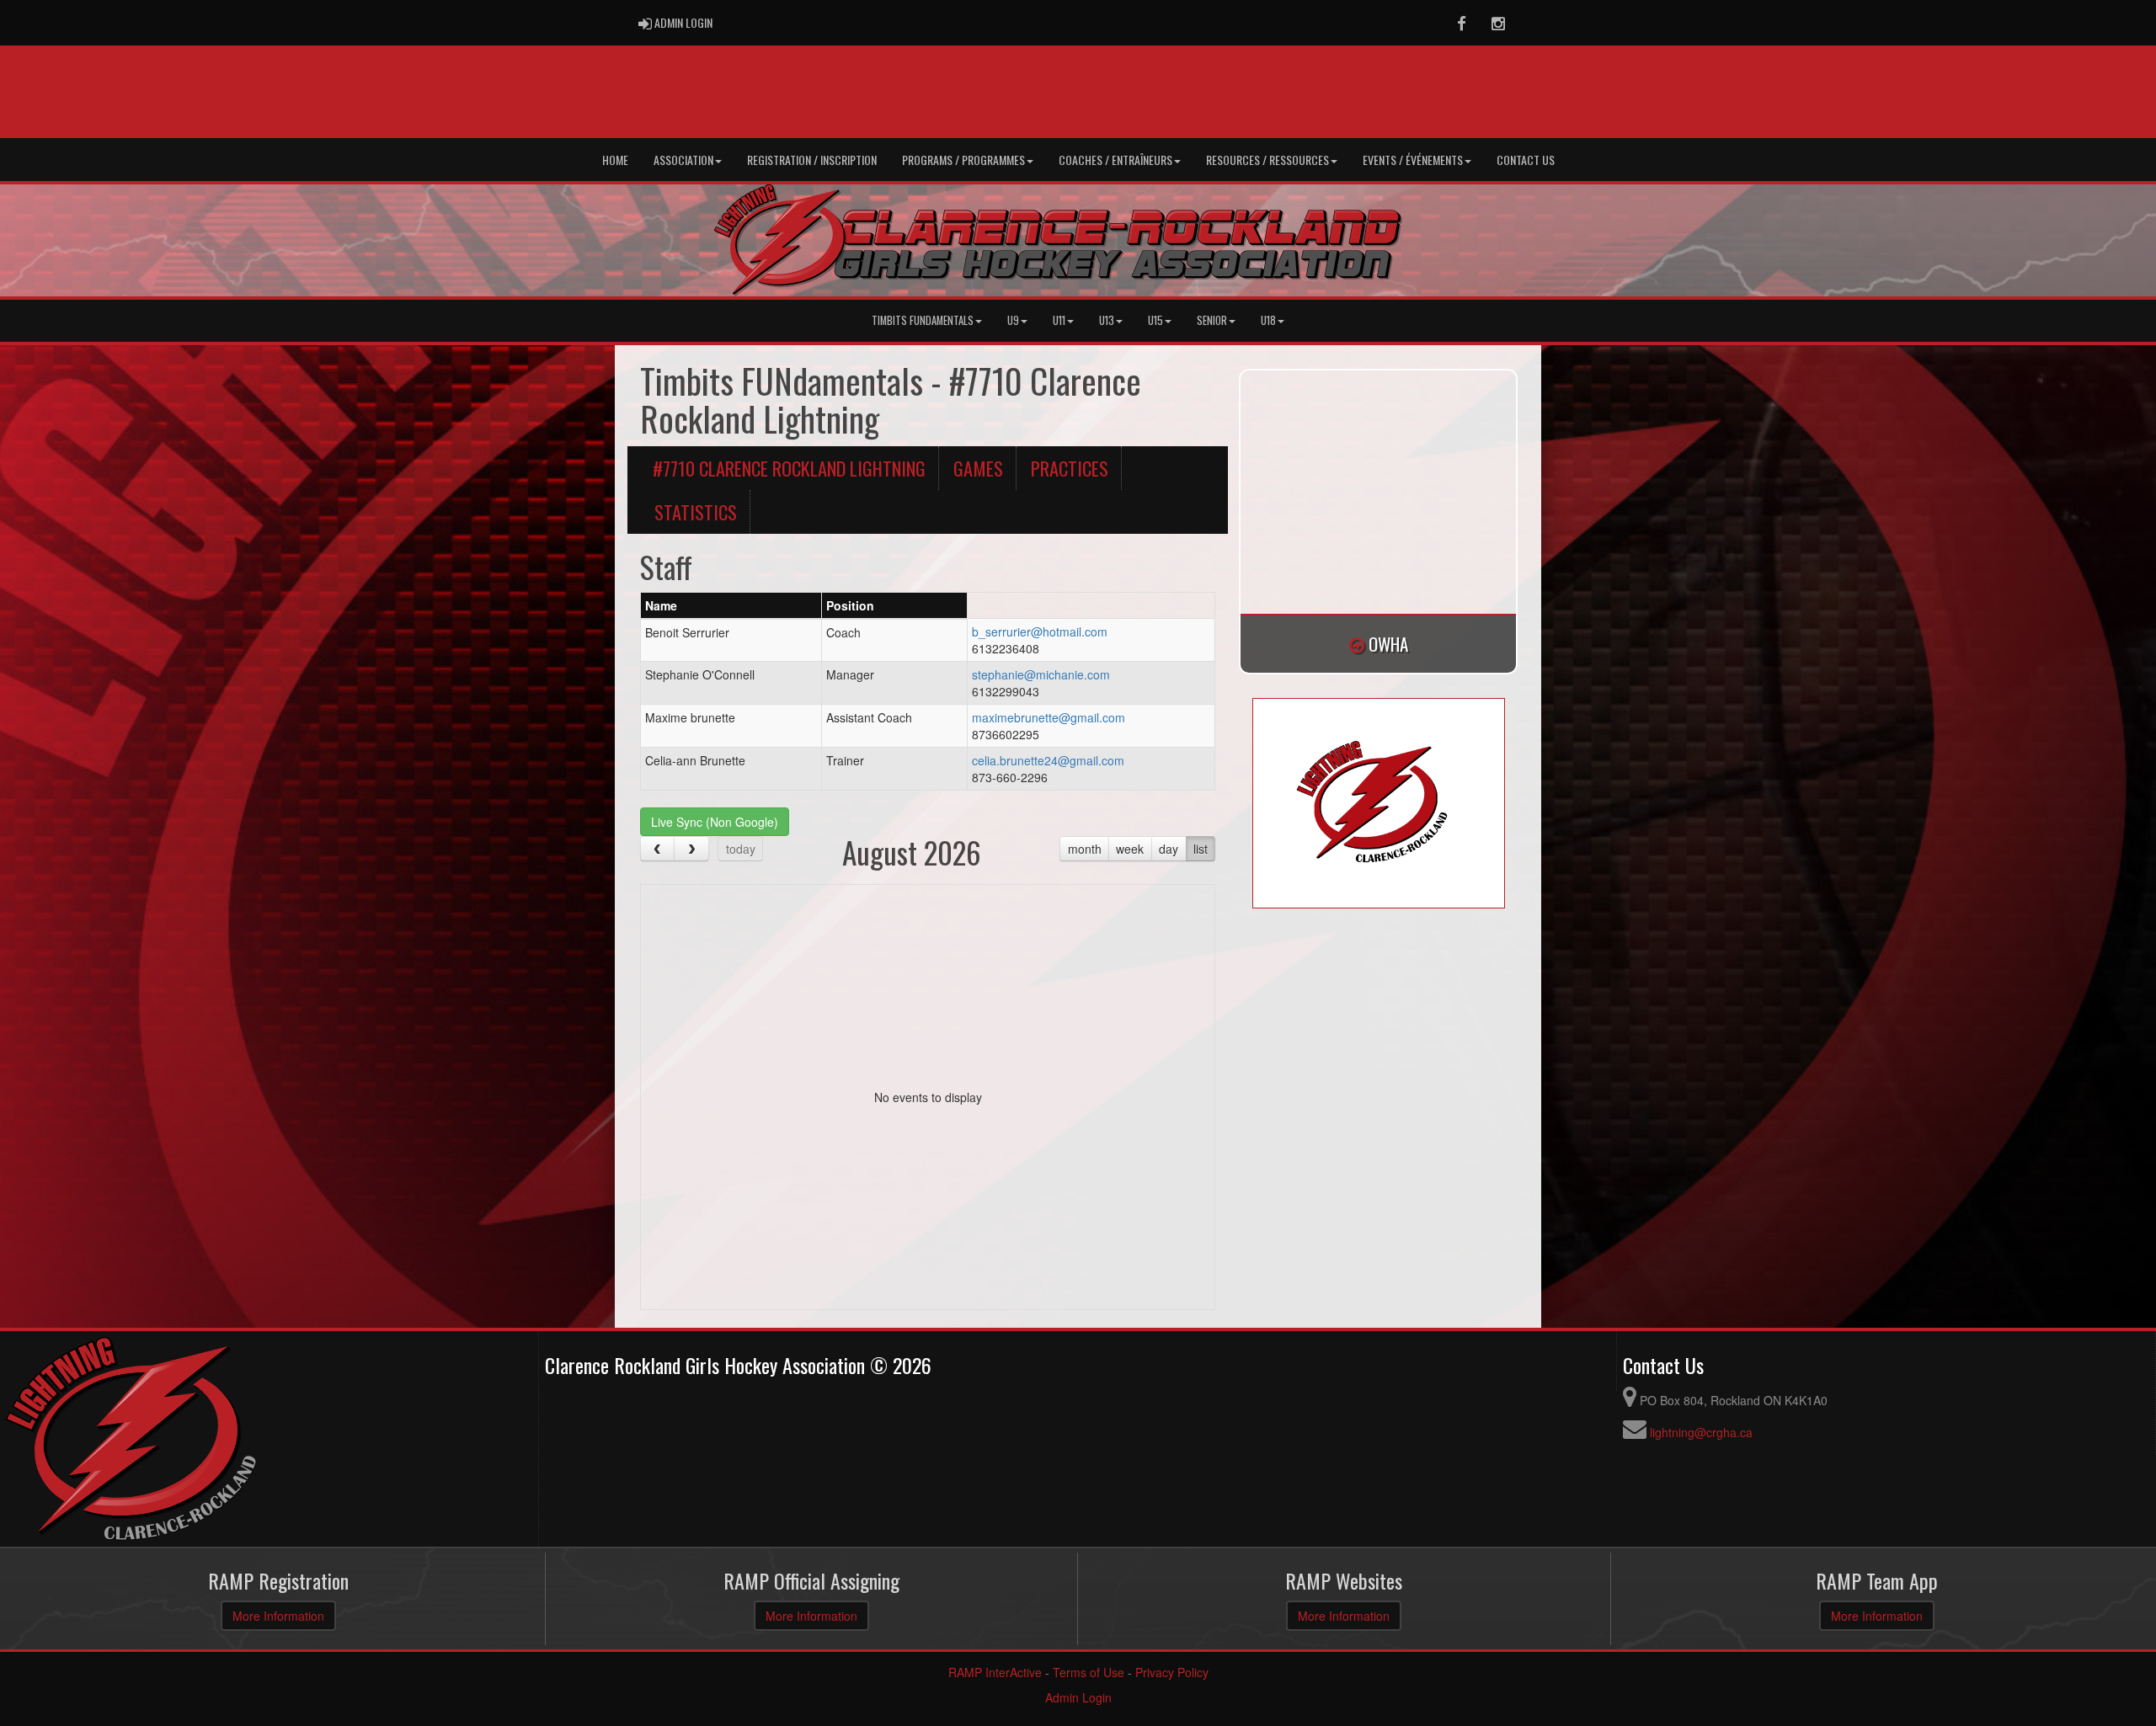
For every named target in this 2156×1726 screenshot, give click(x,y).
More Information (278, 1616)
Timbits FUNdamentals (923, 320)
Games (978, 468)
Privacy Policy (1172, 1672)
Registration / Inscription (812, 160)
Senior (1212, 320)
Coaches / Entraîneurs (1115, 160)
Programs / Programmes (963, 160)
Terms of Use (1089, 1672)
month (1085, 849)
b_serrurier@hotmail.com (1040, 631)
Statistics (696, 511)
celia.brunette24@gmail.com (1048, 760)
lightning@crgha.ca (1701, 1432)
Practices (1070, 468)
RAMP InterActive (995, 1672)
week (1130, 849)
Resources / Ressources (1267, 160)
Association (683, 160)
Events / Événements (1413, 160)
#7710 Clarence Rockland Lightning (789, 468)
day (1169, 849)
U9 (1013, 320)
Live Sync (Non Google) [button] (715, 822)
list (1201, 849)
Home (615, 160)
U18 (1268, 320)
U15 (1155, 320)
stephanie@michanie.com (1041, 674)
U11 (1059, 320)
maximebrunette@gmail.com (1049, 717)
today (741, 849)
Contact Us (1526, 160)
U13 (1107, 320)
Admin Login (1078, 1697)
